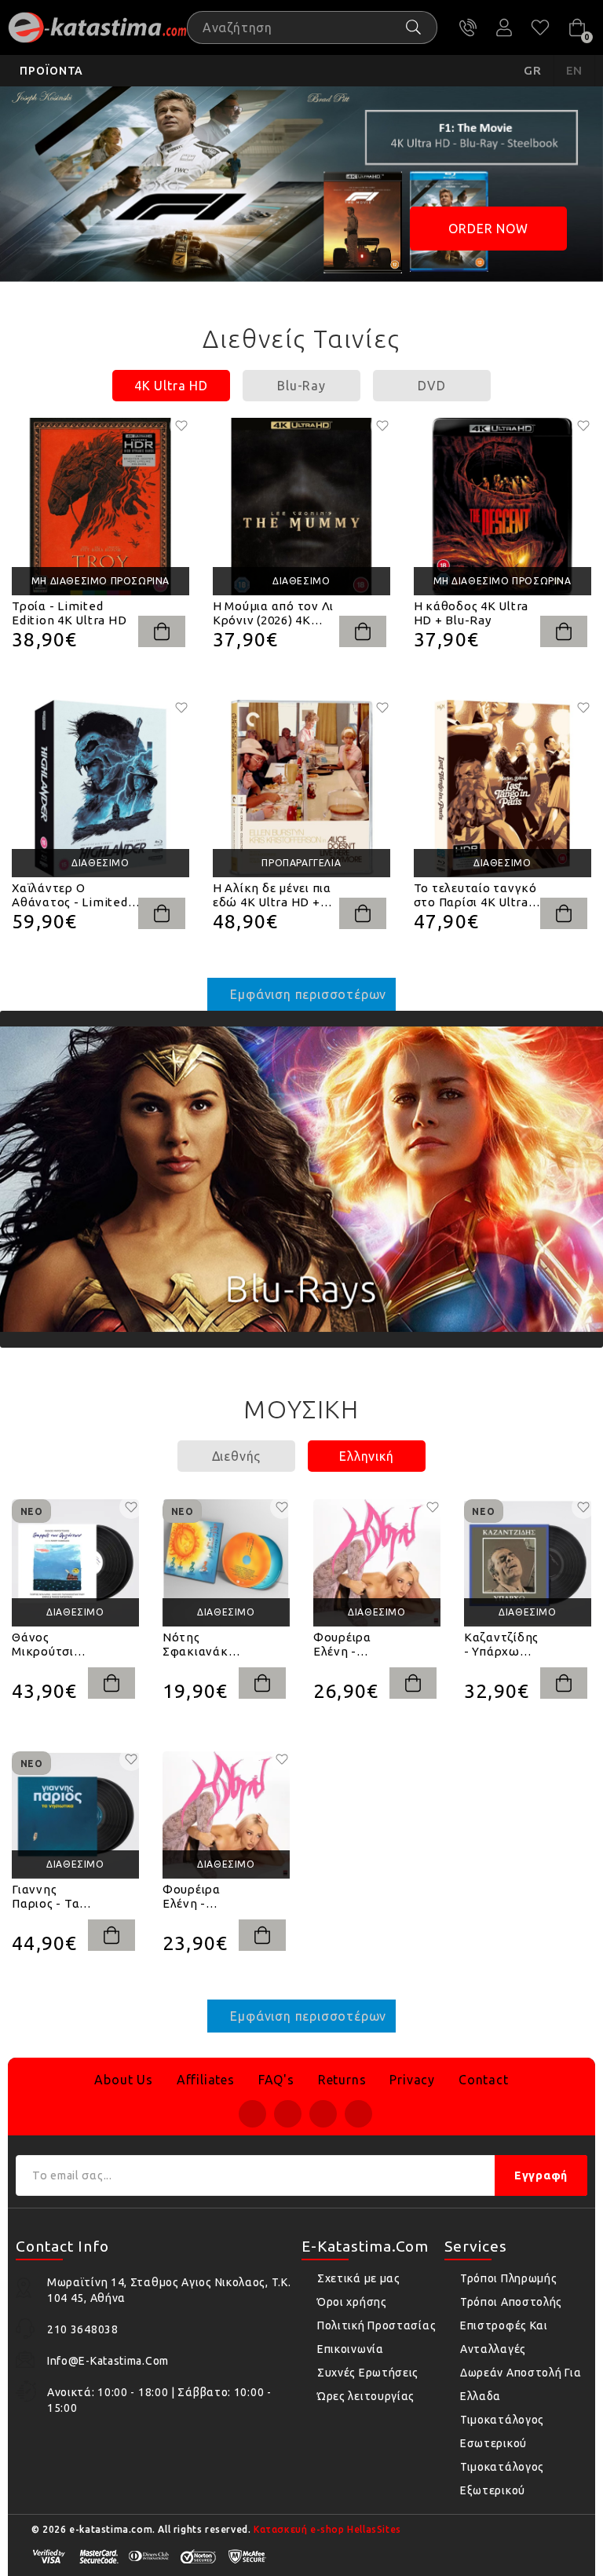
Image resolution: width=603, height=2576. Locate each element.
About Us (123, 2080)
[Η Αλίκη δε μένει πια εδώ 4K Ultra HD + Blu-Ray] (301, 789)
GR (533, 70)
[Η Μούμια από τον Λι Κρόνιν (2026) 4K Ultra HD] (301, 507)
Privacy (412, 2080)
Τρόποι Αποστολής (511, 2302)
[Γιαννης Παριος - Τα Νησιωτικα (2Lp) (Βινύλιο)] (75, 1815)
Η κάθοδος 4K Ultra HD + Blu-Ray (471, 613)
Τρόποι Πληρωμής (509, 2278)
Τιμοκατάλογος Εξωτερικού (502, 2479)
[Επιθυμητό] (181, 426)
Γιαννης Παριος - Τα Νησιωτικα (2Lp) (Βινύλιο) (46, 1897)
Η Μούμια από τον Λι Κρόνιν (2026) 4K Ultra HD (273, 613)
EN (575, 70)
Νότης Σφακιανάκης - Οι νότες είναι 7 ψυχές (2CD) (202, 1645)
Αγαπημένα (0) (540, 27)
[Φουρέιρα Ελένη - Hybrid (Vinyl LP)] (377, 1563)
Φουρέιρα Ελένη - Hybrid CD (192, 1897)
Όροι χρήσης (352, 2302)
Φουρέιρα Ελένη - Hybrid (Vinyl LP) (351, 1645)
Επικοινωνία (351, 2349)
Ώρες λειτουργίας (366, 2396)
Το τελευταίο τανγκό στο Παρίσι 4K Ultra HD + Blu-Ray (475, 895)
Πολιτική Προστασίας (376, 2325)
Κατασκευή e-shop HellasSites (327, 2529)
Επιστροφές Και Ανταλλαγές (504, 2337)
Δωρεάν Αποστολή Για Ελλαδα (521, 2384)
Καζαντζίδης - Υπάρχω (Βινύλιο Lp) (501, 1645)
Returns (342, 2080)
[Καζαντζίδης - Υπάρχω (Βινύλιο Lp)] (528, 1563)
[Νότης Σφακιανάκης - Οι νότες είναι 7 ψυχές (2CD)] (226, 1563)
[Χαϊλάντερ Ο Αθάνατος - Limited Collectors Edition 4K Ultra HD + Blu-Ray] (100, 789)
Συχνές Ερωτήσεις (368, 2373)
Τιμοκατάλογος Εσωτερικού (502, 2431)
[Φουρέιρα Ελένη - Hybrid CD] (226, 1815)
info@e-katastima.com (108, 2361)
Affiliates (206, 2080)
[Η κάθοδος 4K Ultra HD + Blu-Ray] (502, 507)
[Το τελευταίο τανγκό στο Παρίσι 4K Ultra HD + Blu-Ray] (502, 789)
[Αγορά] (162, 631)
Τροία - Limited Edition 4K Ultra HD (69, 613)
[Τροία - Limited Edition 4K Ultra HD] (100, 507)
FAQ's (276, 2080)
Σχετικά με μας (359, 2278)
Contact (484, 2080)
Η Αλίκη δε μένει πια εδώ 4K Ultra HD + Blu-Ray (272, 895)
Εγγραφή (541, 2175)
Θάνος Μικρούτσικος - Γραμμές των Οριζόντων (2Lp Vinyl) (52, 1645)
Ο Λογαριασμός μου (504, 27)
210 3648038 (468, 27)
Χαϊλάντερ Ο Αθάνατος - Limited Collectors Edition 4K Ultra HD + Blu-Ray (74, 895)
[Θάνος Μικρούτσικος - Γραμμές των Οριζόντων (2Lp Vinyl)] (75, 1563)
